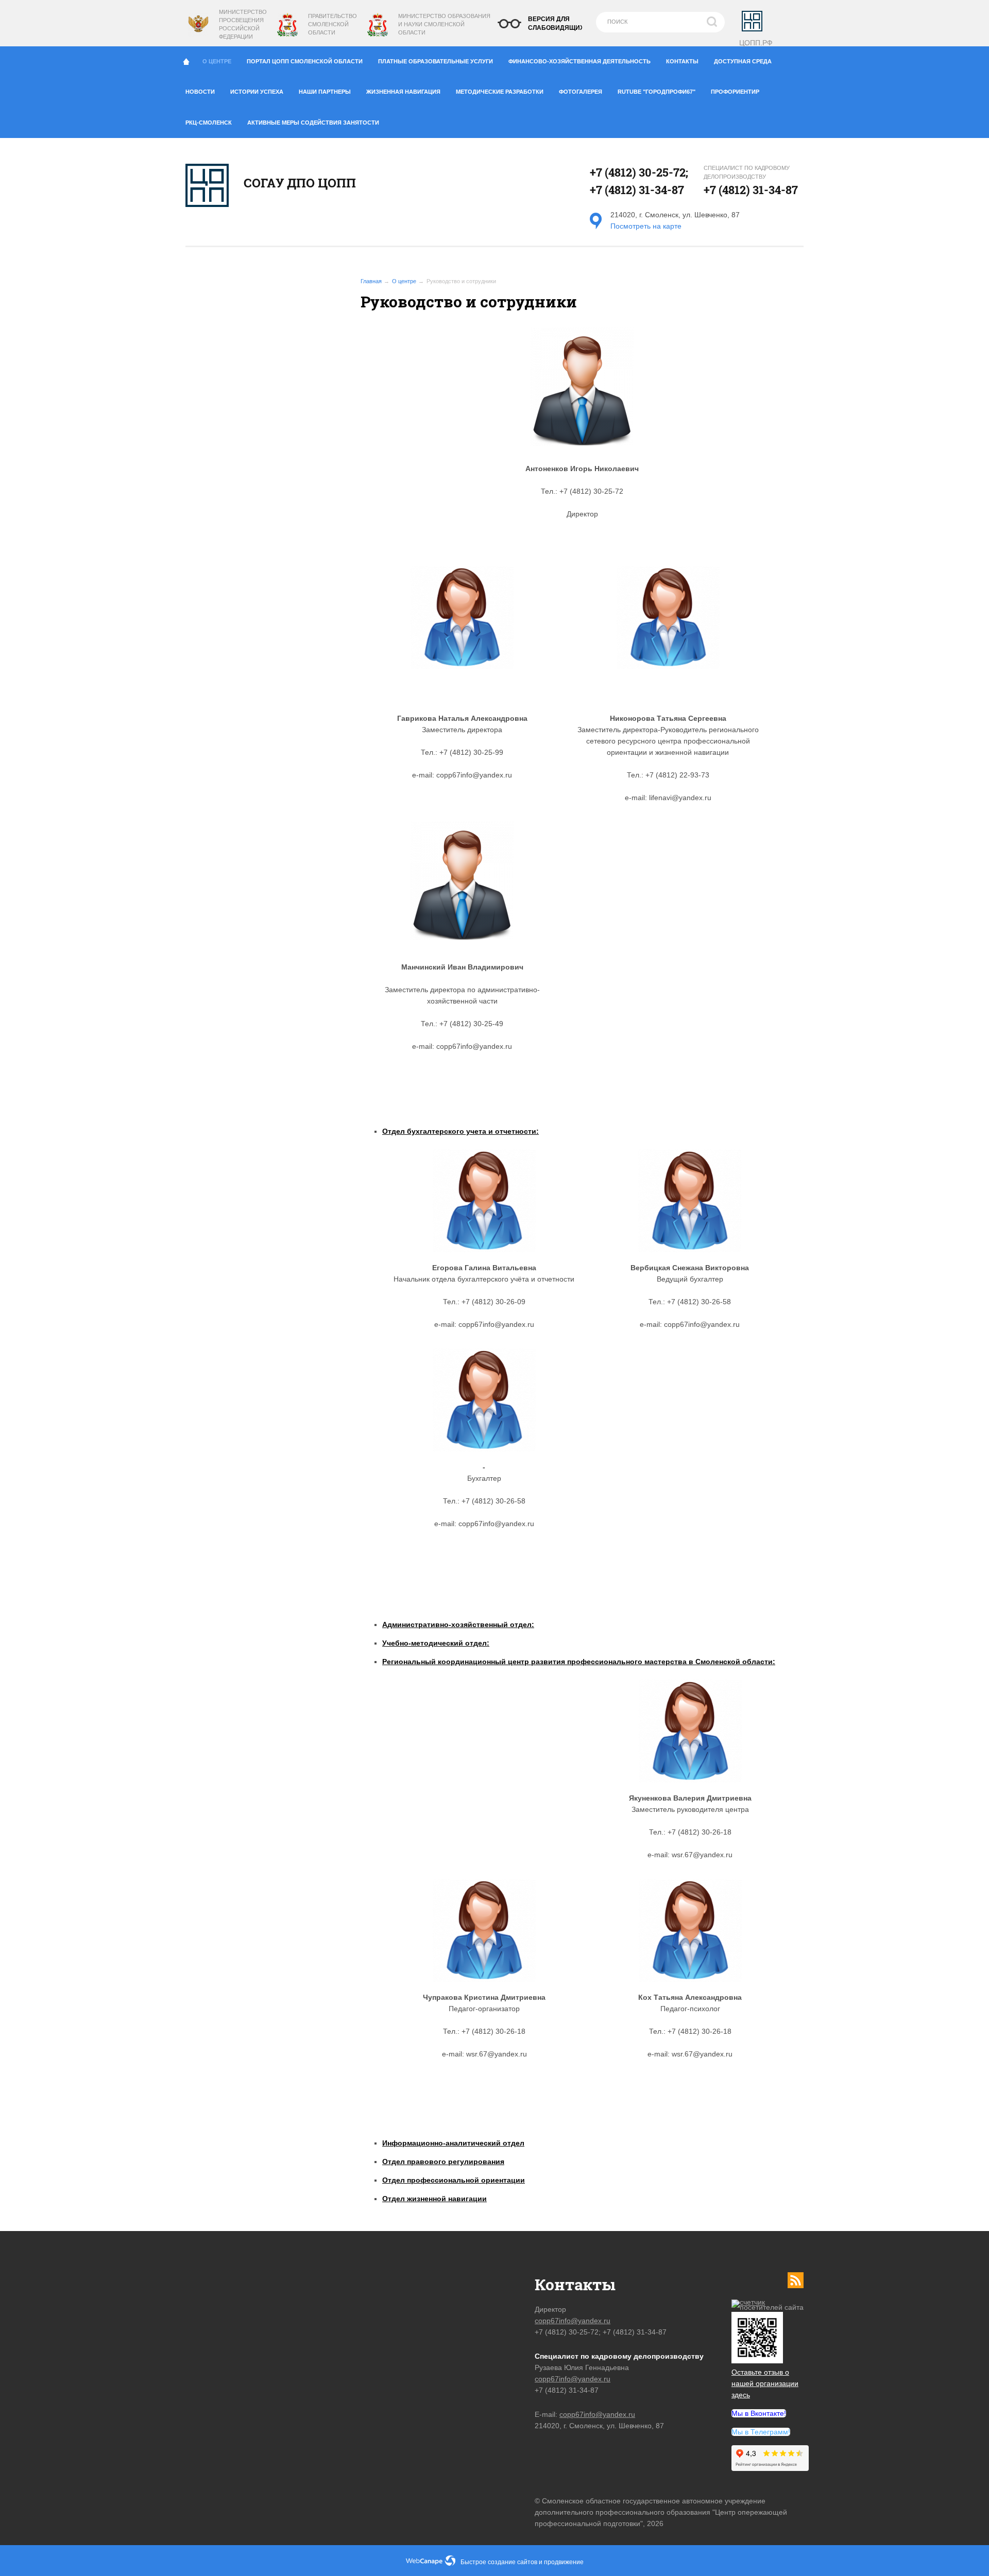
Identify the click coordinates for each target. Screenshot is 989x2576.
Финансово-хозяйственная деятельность (579, 61)
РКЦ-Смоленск (209, 123)
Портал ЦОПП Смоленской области (305, 61)
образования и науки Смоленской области (444, 24)
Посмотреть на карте (646, 226)
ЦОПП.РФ (756, 43)
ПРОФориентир (735, 92)
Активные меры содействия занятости (313, 123)
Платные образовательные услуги (436, 61)
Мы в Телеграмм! (761, 2432)
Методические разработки (500, 92)
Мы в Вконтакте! (759, 2413)
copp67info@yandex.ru (573, 2321)
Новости (200, 92)
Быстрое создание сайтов (499, 2562)
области (322, 32)
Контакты (682, 61)
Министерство (422, 16)
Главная (371, 281)
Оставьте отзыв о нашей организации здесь (765, 2383)
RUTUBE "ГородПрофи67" (657, 92)
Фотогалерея (581, 92)
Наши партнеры (325, 92)
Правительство (332, 16)
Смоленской (328, 24)
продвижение (564, 2562)
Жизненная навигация (403, 92)
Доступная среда (743, 61)
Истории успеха (257, 92)
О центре (217, 61)
